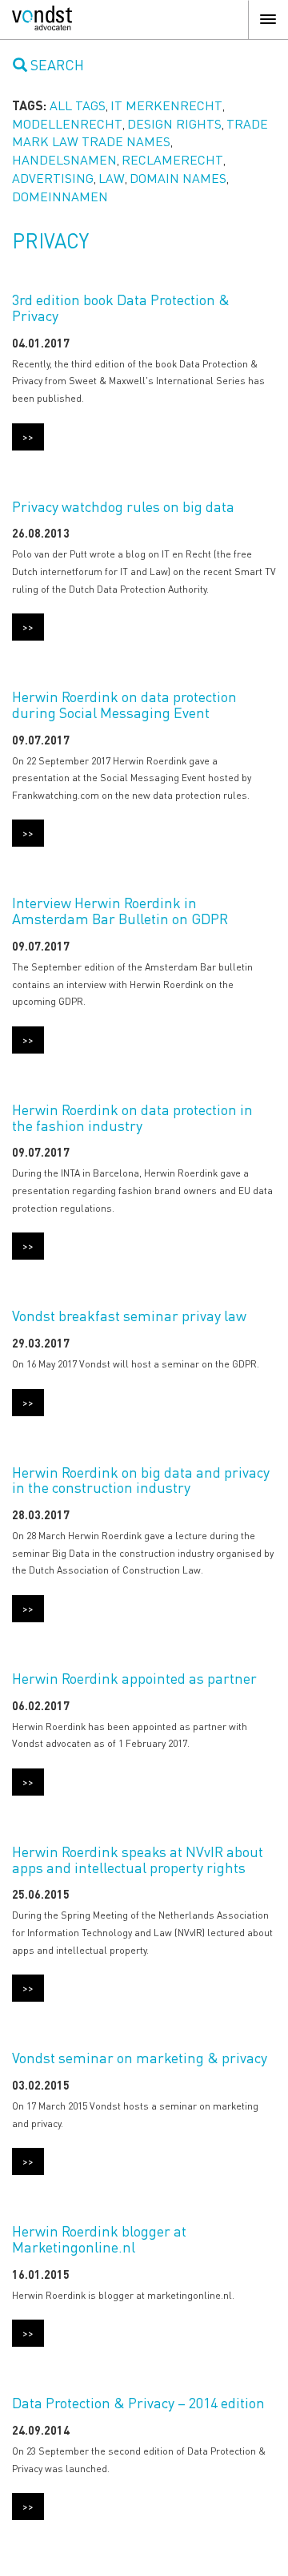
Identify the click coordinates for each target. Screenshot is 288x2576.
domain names (178, 178)
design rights (174, 123)
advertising (53, 178)
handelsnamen (64, 159)
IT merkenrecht (166, 105)
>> (28, 436)
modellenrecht (67, 123)
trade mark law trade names (140, 133)
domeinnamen (60, 196)
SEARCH (56, 64)
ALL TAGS (78, 105)
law (112, 178)
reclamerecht (172, 159)
